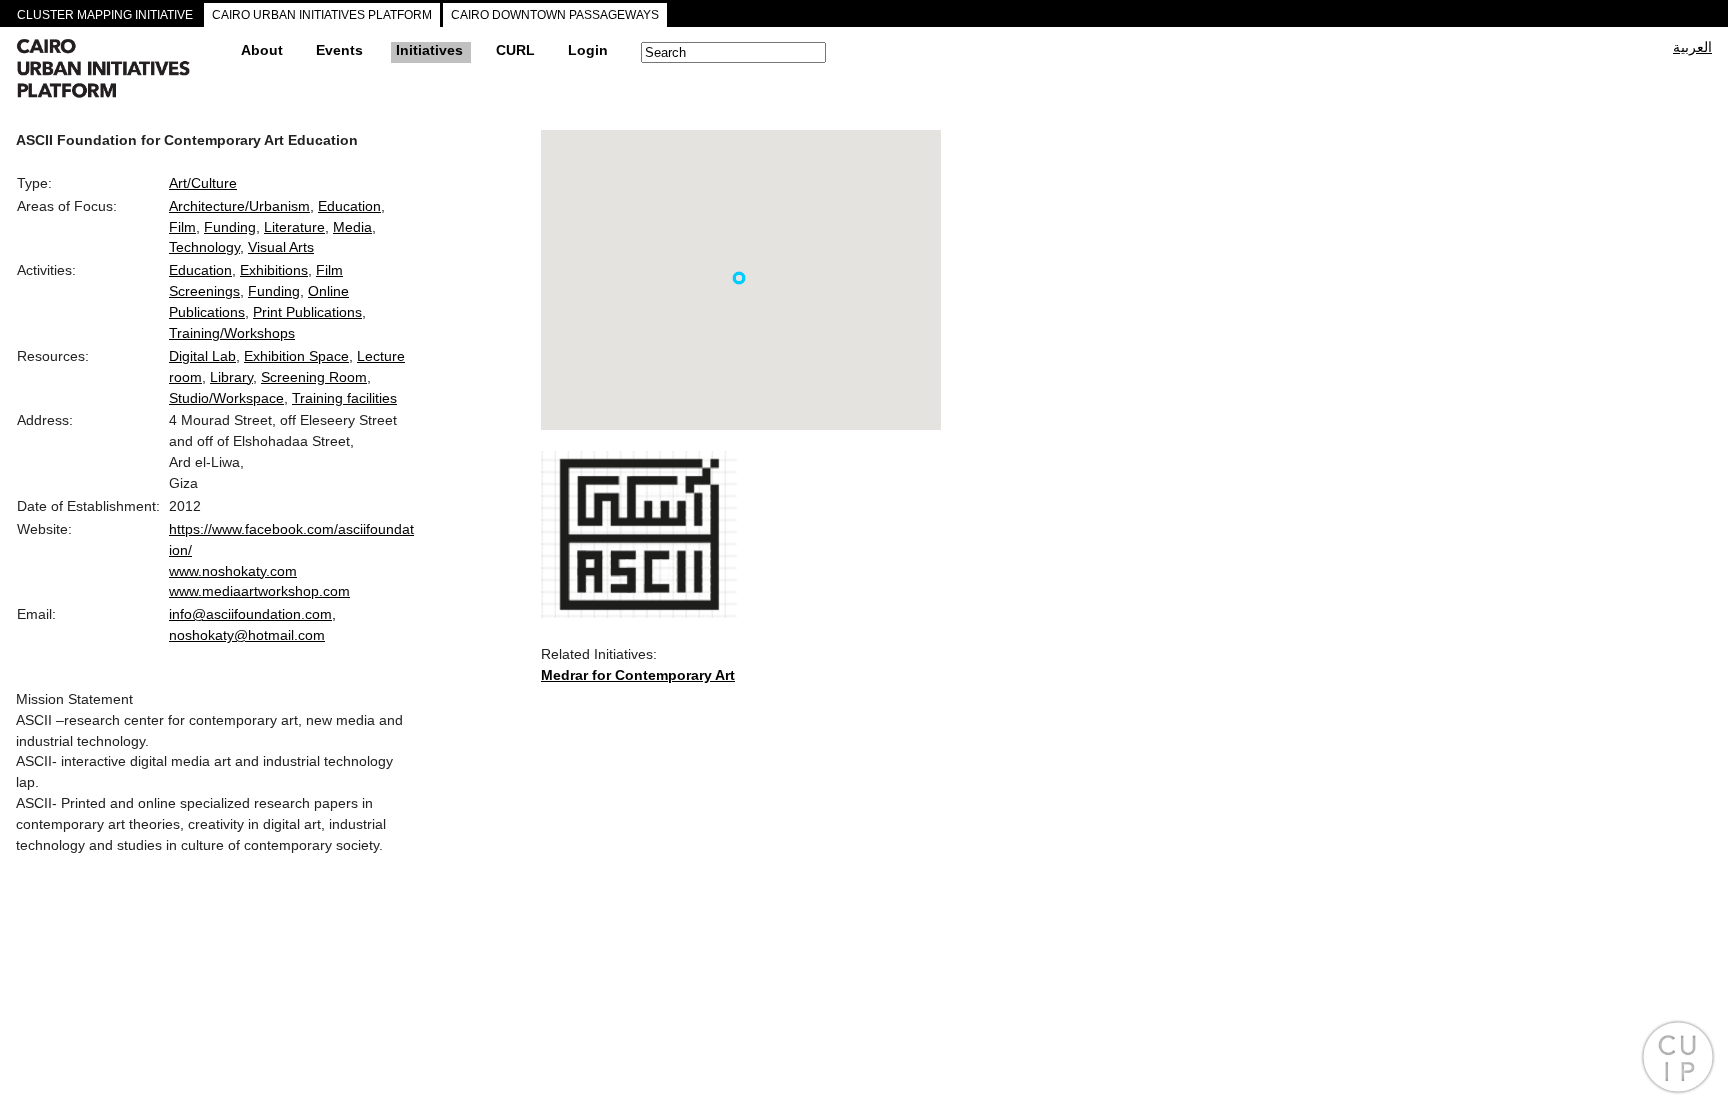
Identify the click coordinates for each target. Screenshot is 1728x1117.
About (262, 50)
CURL (515, 50)
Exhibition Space (296, 356)
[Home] (121, 71)
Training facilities (344, 398)
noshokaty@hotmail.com (247, 635)
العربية (1692, 47)
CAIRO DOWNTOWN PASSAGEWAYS (555, 15)
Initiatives (429, 50)
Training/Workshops (232, 333)
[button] (739, 278)
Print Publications (307, 312)
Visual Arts (281, 247)
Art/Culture (203, 183)
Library (231, 377)
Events (339, 50)
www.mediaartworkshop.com (259, 591)
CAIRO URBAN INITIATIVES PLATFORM (322, 15)
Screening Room (314, 377)
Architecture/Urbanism (239, 206)
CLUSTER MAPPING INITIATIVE (105, 15)
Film (182, 227)
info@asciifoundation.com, (252, 614)
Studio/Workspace (226, 398)
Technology (204, 247)
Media (352, 227)
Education (349, 206)
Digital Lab (202, 356)
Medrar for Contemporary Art (638, 675)
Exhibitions (274, 270)
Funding (230, 227)
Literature (294, 227)
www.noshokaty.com (233, 571)
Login (588, 50)
